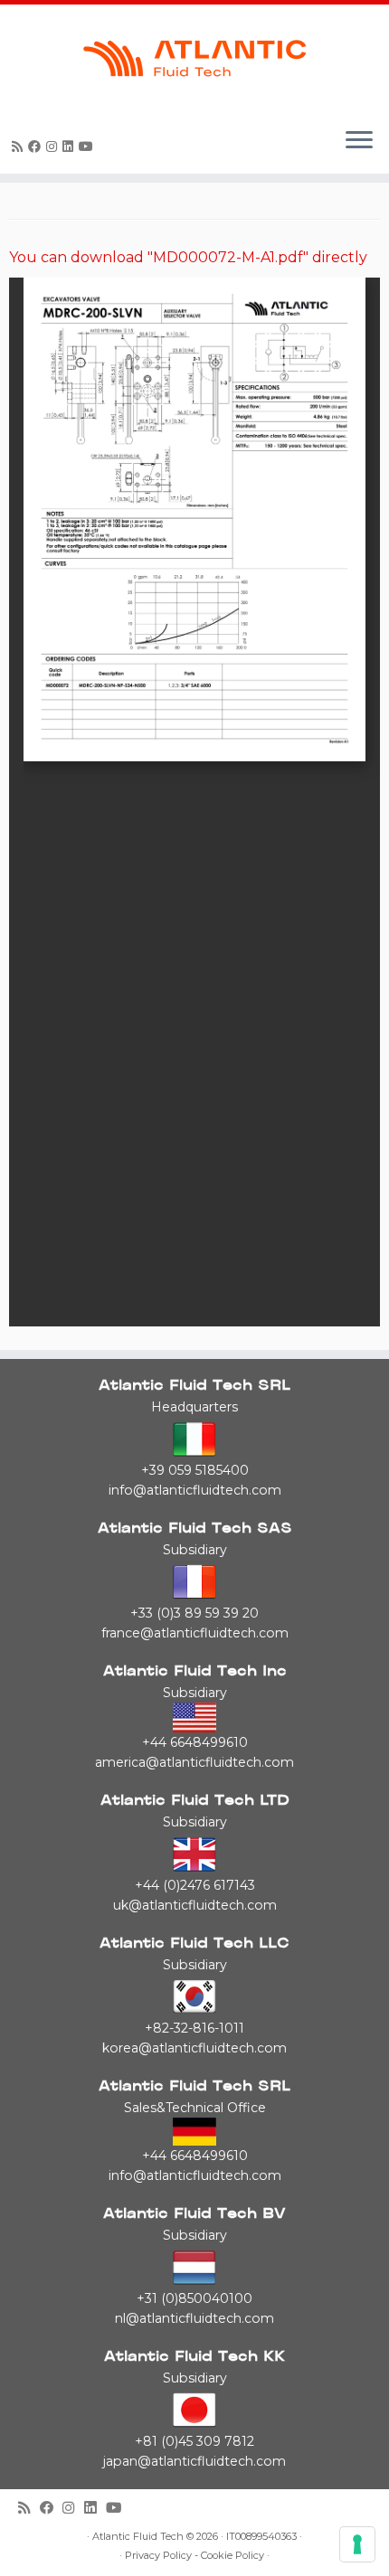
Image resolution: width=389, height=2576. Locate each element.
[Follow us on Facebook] (37, 146)
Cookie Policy (232, 2556)
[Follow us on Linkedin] (71, 146)
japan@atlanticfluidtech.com (194, 2461)
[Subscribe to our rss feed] (20, 146)
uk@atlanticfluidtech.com (195, 1905)
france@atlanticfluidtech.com (195, 1633)
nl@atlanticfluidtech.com (194, 2318)
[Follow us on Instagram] (54, 146)
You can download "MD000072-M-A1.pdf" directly (188, 257)
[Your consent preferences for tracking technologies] (357, 2544)
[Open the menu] (359, 141)
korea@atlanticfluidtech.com (194, 2048)
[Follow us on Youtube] (89, 146)
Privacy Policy (158, 2556)
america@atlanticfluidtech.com (194, 1762)
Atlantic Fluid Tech (138, 2537)
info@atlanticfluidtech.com (195, 1490)
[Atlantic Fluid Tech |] (194, 59)
